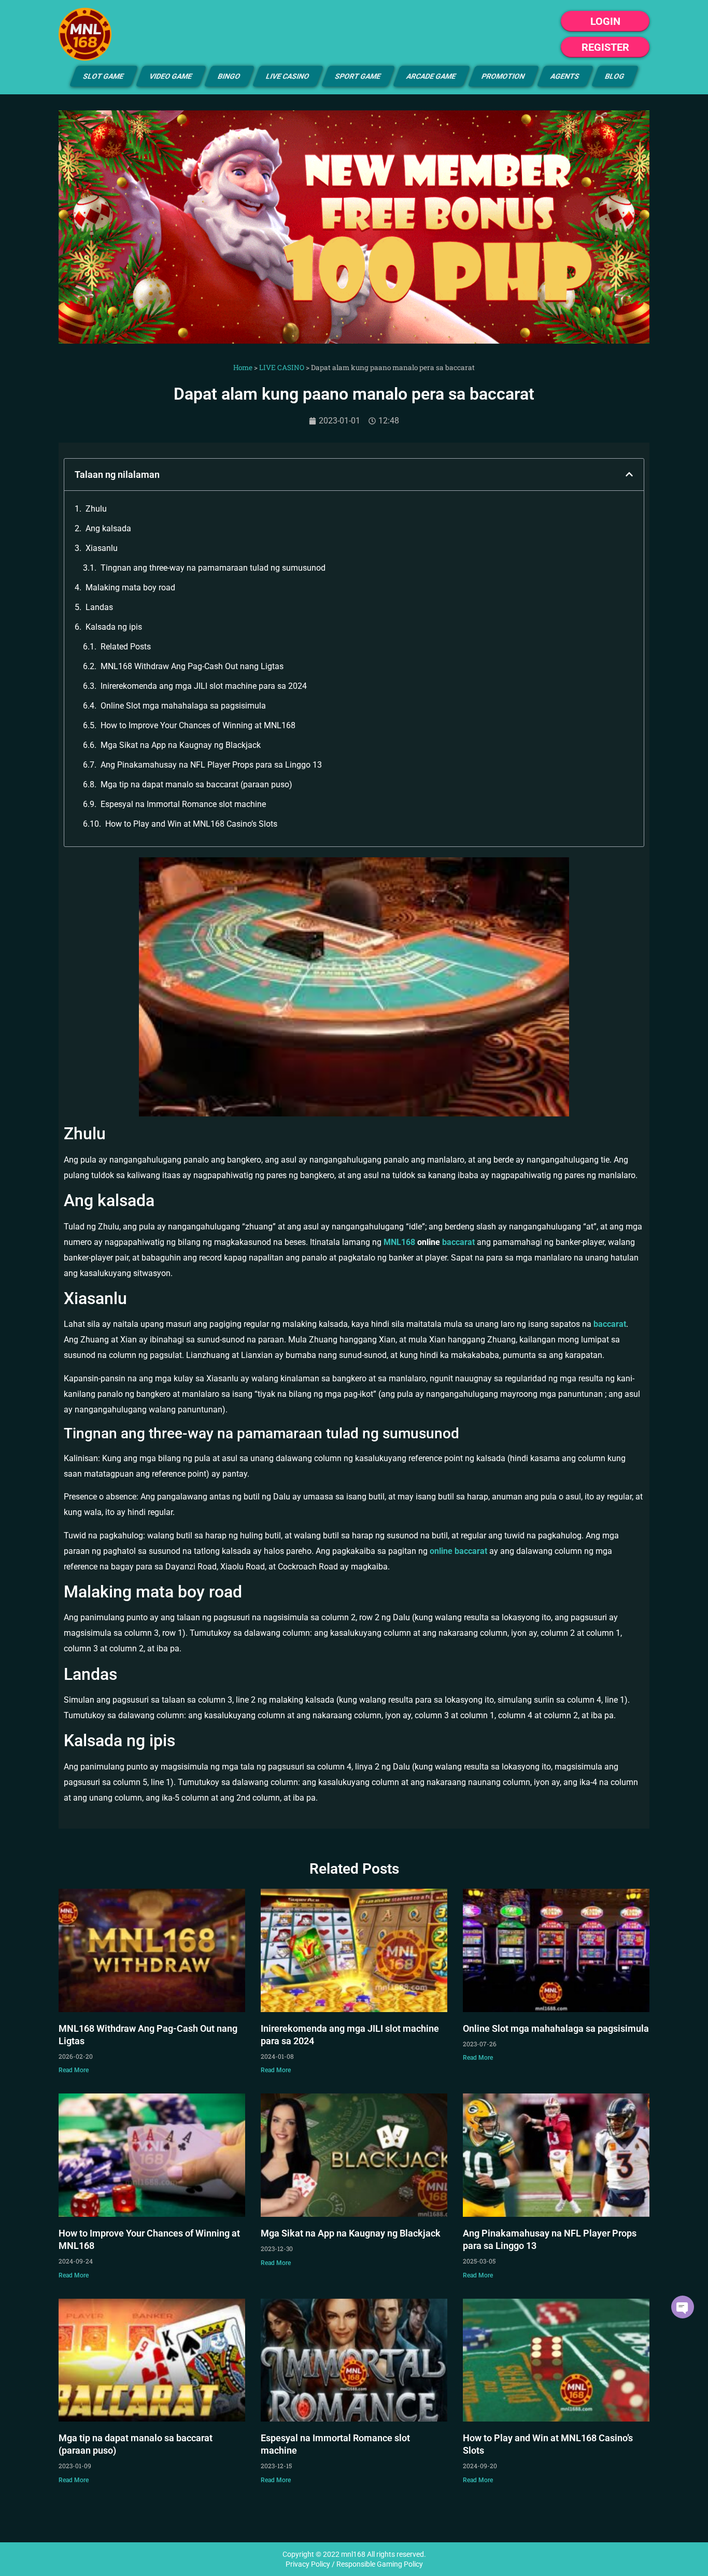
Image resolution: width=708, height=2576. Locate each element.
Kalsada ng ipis (114, 627)
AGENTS (565, 76)
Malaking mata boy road (130, 588)
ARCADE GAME (431, 76)
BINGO (229, 76)
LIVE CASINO (288, 76)
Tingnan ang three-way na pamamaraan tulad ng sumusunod (213, 568)
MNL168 (400, 1242)
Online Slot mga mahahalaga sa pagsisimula (183, 706)
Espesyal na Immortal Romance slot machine (183, 804)
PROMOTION (504, 76)
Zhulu (96, 509)
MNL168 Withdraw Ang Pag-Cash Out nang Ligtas (192, 666)
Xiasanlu (102, 548)
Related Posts (126, 647)
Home (243, 367)
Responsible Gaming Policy (380, 2564)
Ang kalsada (108, 528)
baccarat (458, 1242)
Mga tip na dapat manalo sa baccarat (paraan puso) (196, 784)
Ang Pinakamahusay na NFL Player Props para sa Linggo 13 (211, 765)
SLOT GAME (104, 76)
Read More (74, 2070)
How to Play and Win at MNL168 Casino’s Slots (191, 824)
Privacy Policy (308, 2564)
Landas (99, 607)
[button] (629, 474)
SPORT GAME (358, 76)
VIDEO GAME (171, 76)
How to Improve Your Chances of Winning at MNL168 (198, 725)
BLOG (615, 76)
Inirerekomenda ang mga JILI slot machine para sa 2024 (204, 686)
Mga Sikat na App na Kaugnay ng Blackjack (181, 745)
